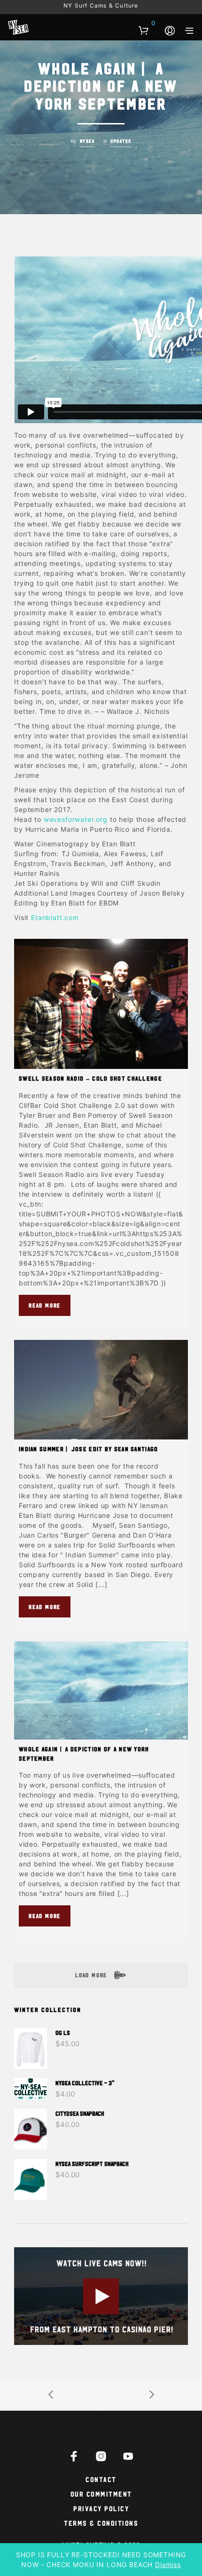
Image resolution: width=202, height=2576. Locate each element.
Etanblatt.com (55, 917)
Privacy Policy (101, 2508)
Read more (45, 1305)
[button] (147, 23)
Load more (92, 1975)
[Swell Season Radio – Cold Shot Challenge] (101, 1004)
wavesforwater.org (76, 819)
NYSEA (87, 141)
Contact (101, 2479)
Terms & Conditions (101, 2523)
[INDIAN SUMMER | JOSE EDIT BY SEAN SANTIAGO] (101, 1390)
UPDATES (121, 141)
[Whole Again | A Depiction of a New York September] (101, 1690)
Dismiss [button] (168, 2564)
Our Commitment (101, 2494)
